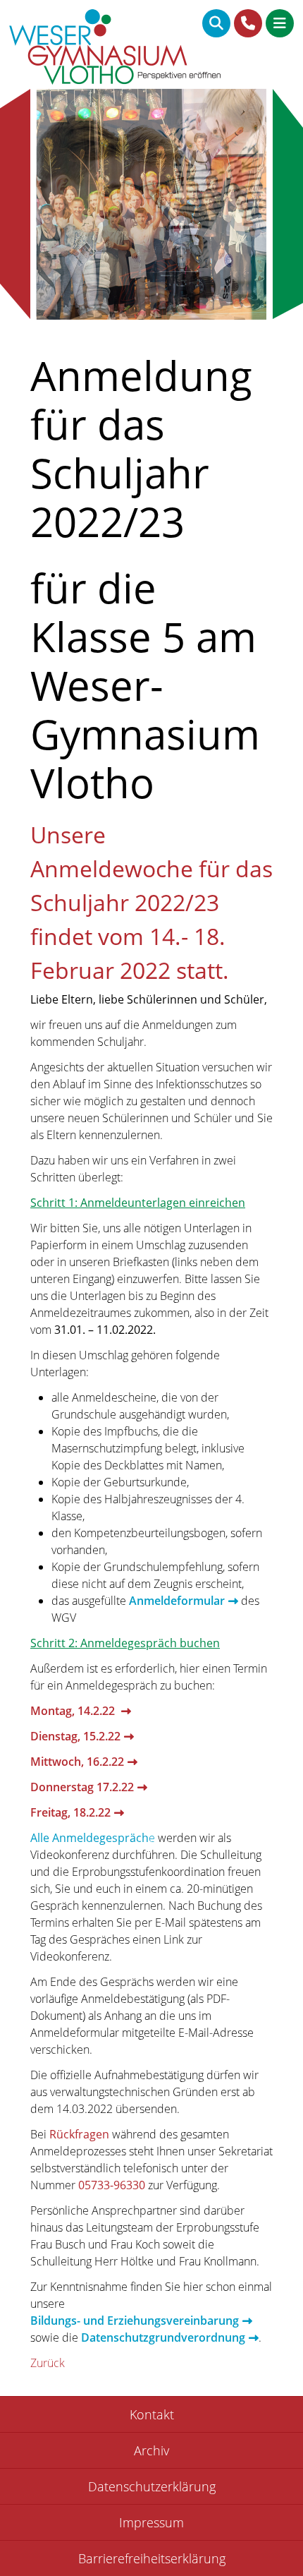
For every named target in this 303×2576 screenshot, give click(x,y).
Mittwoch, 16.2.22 (77, 1762)
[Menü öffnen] (280, 23)
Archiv (151, 2450)
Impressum (151, 2522)
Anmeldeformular (177, 1601)
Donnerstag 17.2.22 (82, 1787)
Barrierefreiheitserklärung (152, 2558)
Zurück (48, 2363)
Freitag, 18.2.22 (70, 1812)
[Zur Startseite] (115, 49)
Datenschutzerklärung (152, 2486)
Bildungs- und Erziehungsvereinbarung (135, 2321)
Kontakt (152, 2414)
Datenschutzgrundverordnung (163, 2337)
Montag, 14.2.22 (74, 1711)
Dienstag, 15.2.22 (75, 1736)
